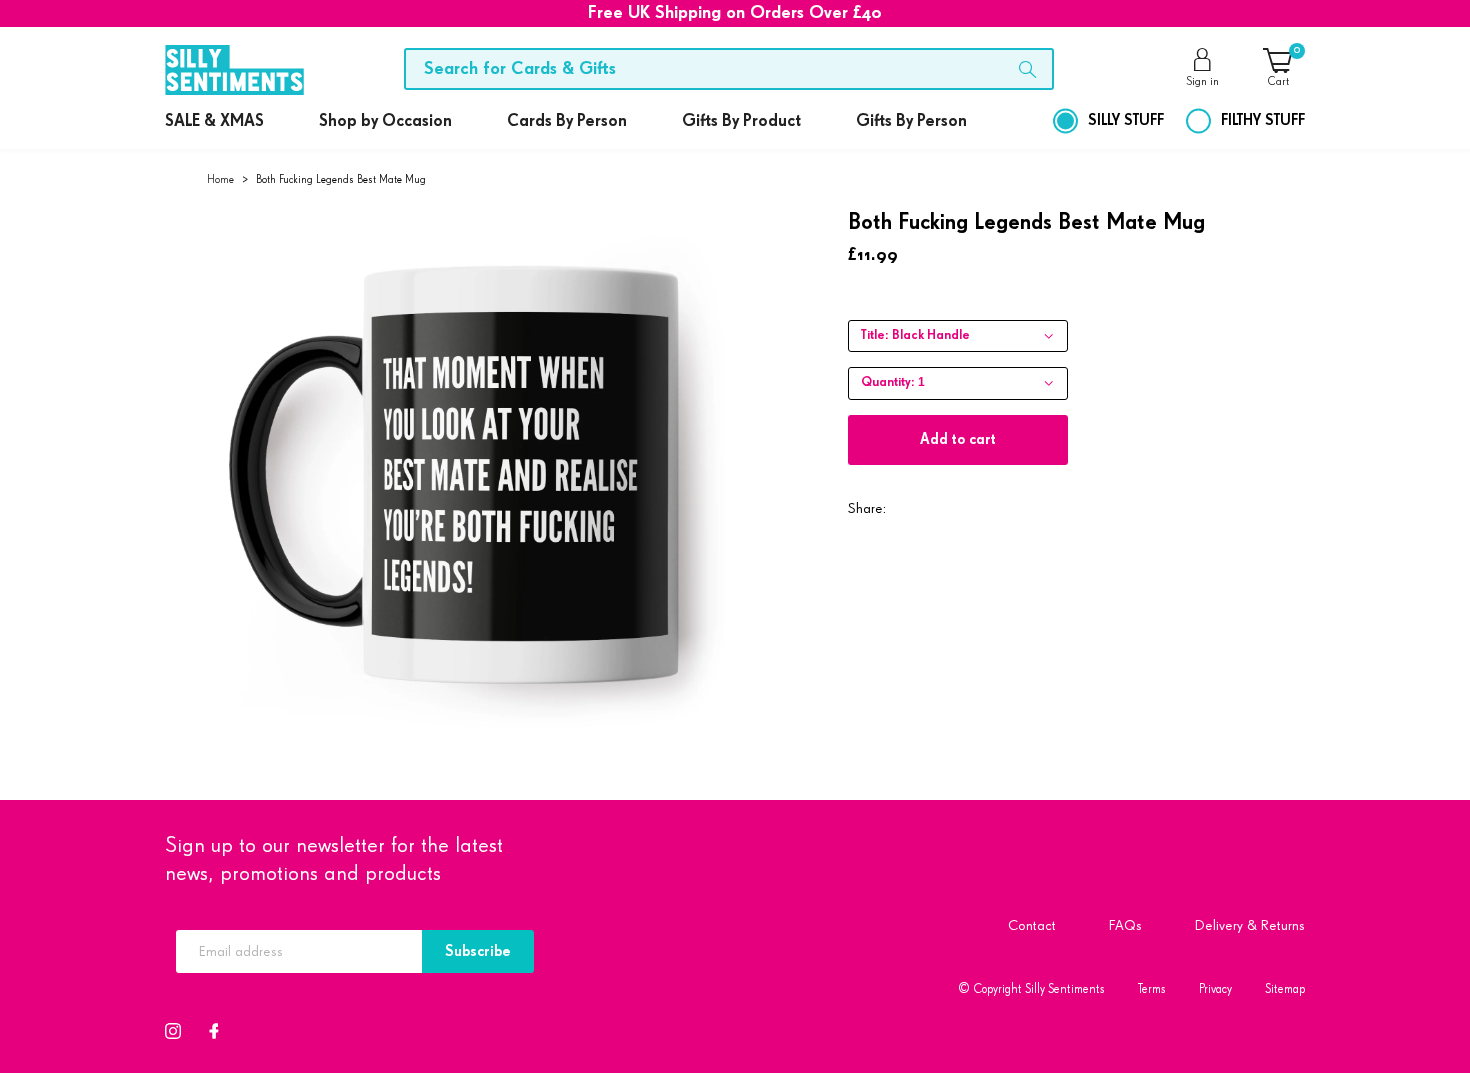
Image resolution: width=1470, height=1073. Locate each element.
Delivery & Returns (1250, 925)
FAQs (1125, 925)
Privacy (1215, 989)
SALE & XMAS (214, 121)
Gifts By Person (911, 121)
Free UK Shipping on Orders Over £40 (735, 13)
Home (220, 179)
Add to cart (958, 439)
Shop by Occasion (385, 121)
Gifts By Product (741, 121)
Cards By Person (567, 121)
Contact (1032, 925)
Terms (1152, 989)
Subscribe (478, 951)
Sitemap (1285, 989)
